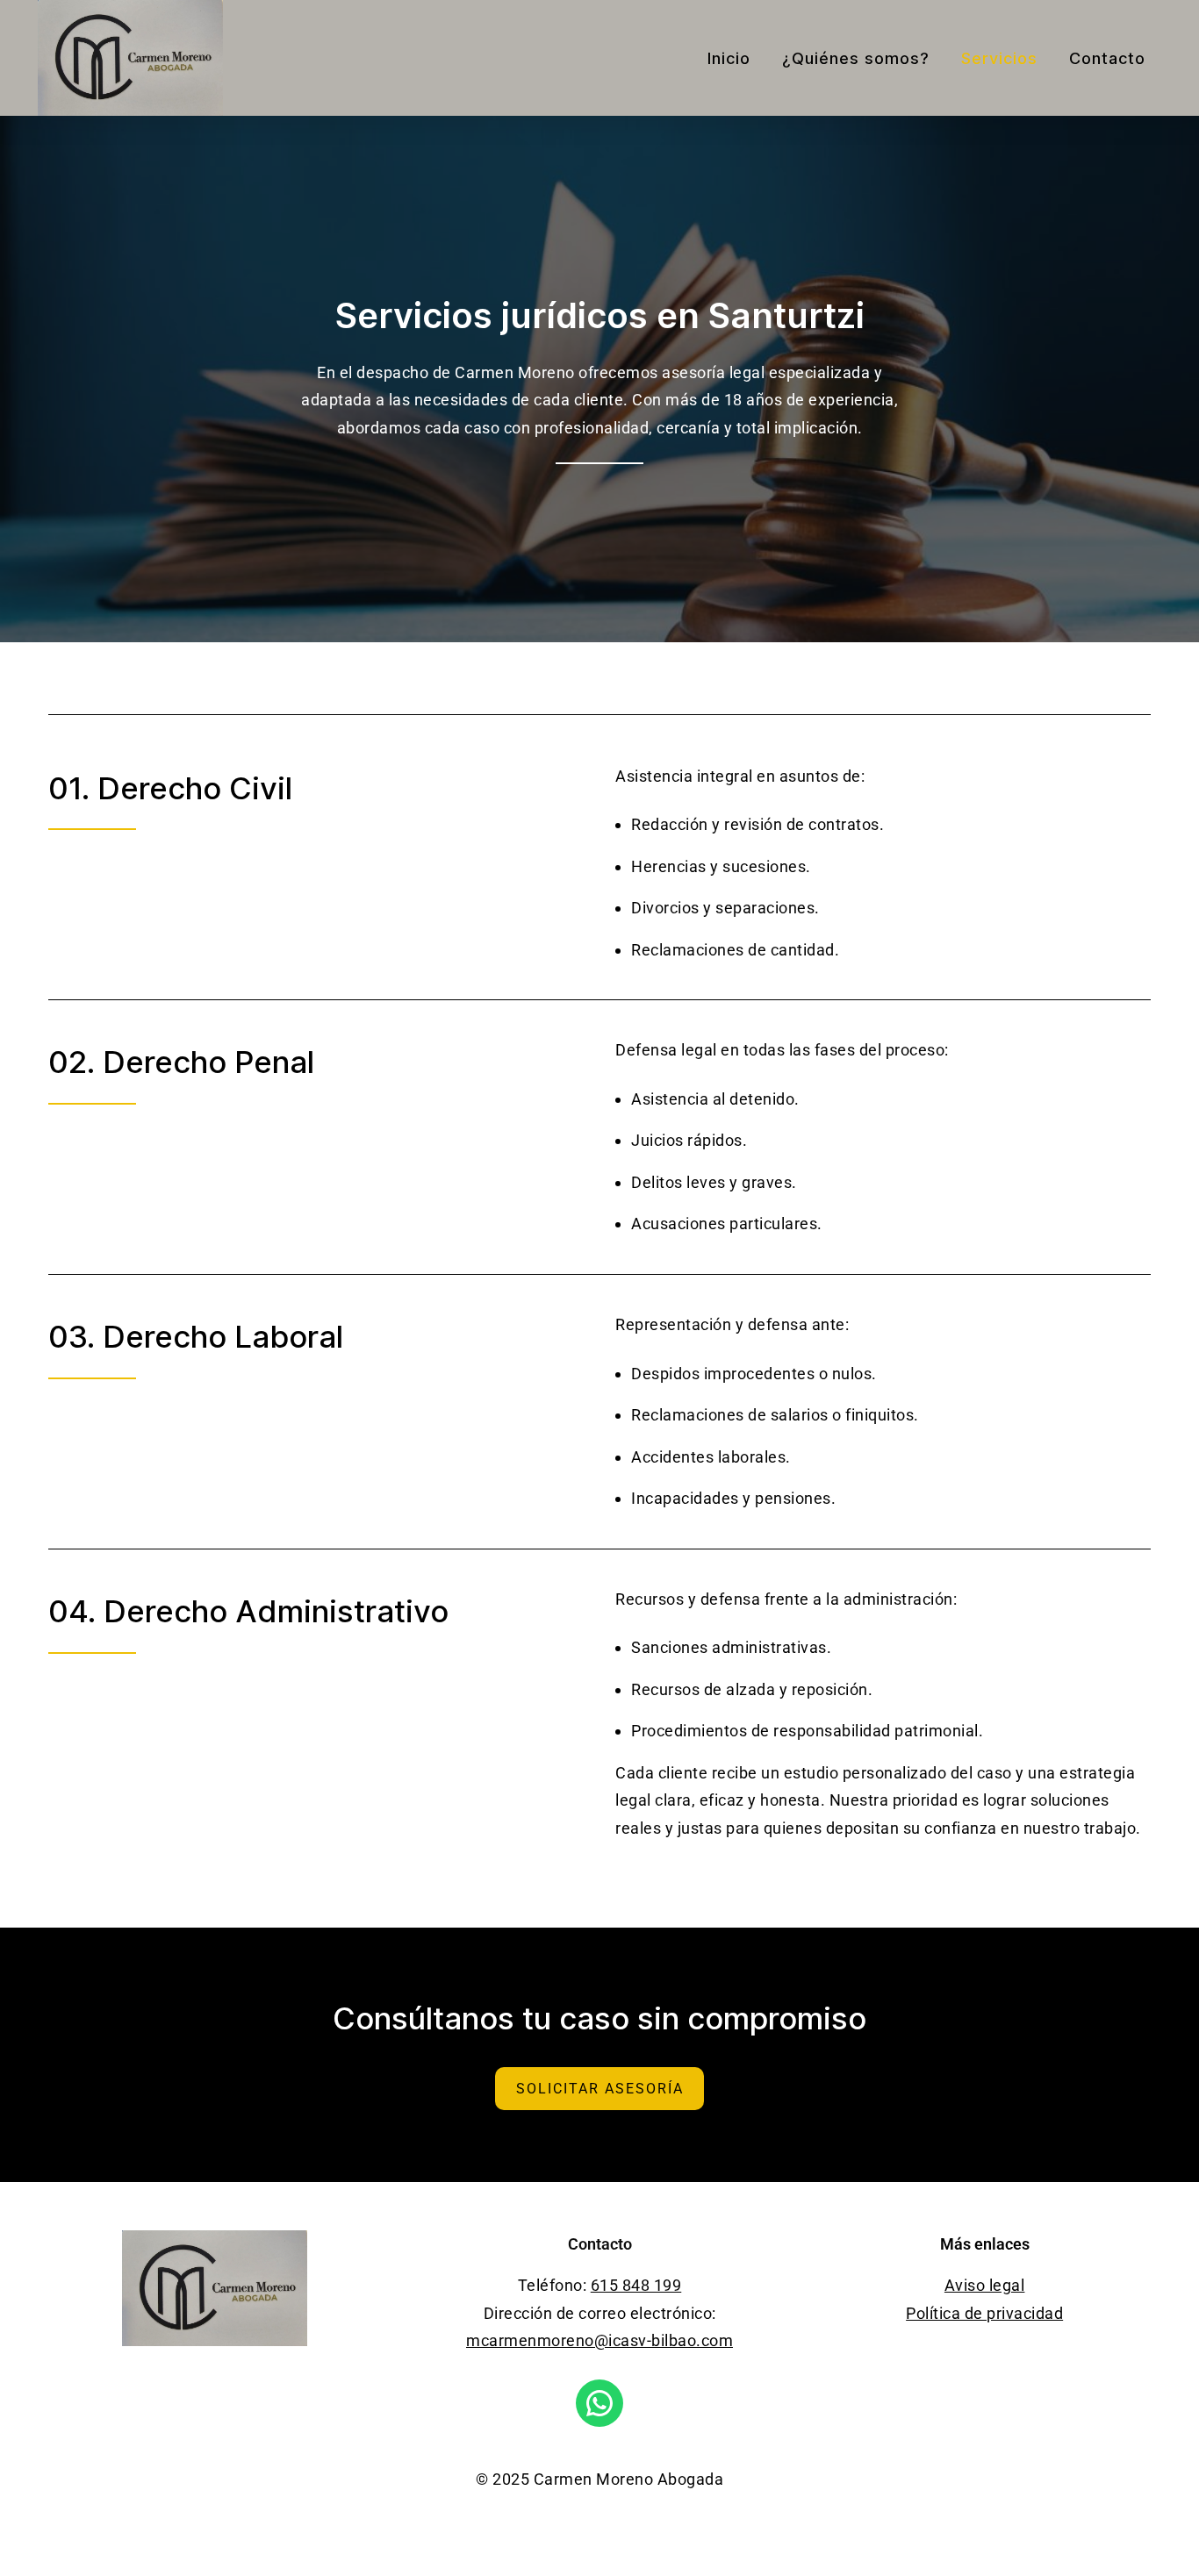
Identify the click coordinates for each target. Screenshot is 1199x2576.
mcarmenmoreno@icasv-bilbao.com (599, 2340)
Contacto (1107, 58)
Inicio (729, 58)
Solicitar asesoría (600, 2089)
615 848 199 (636, 2285)
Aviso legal (985, 2285)
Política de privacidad (984, 2313)
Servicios (999, 58)
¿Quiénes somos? (856, 58)
